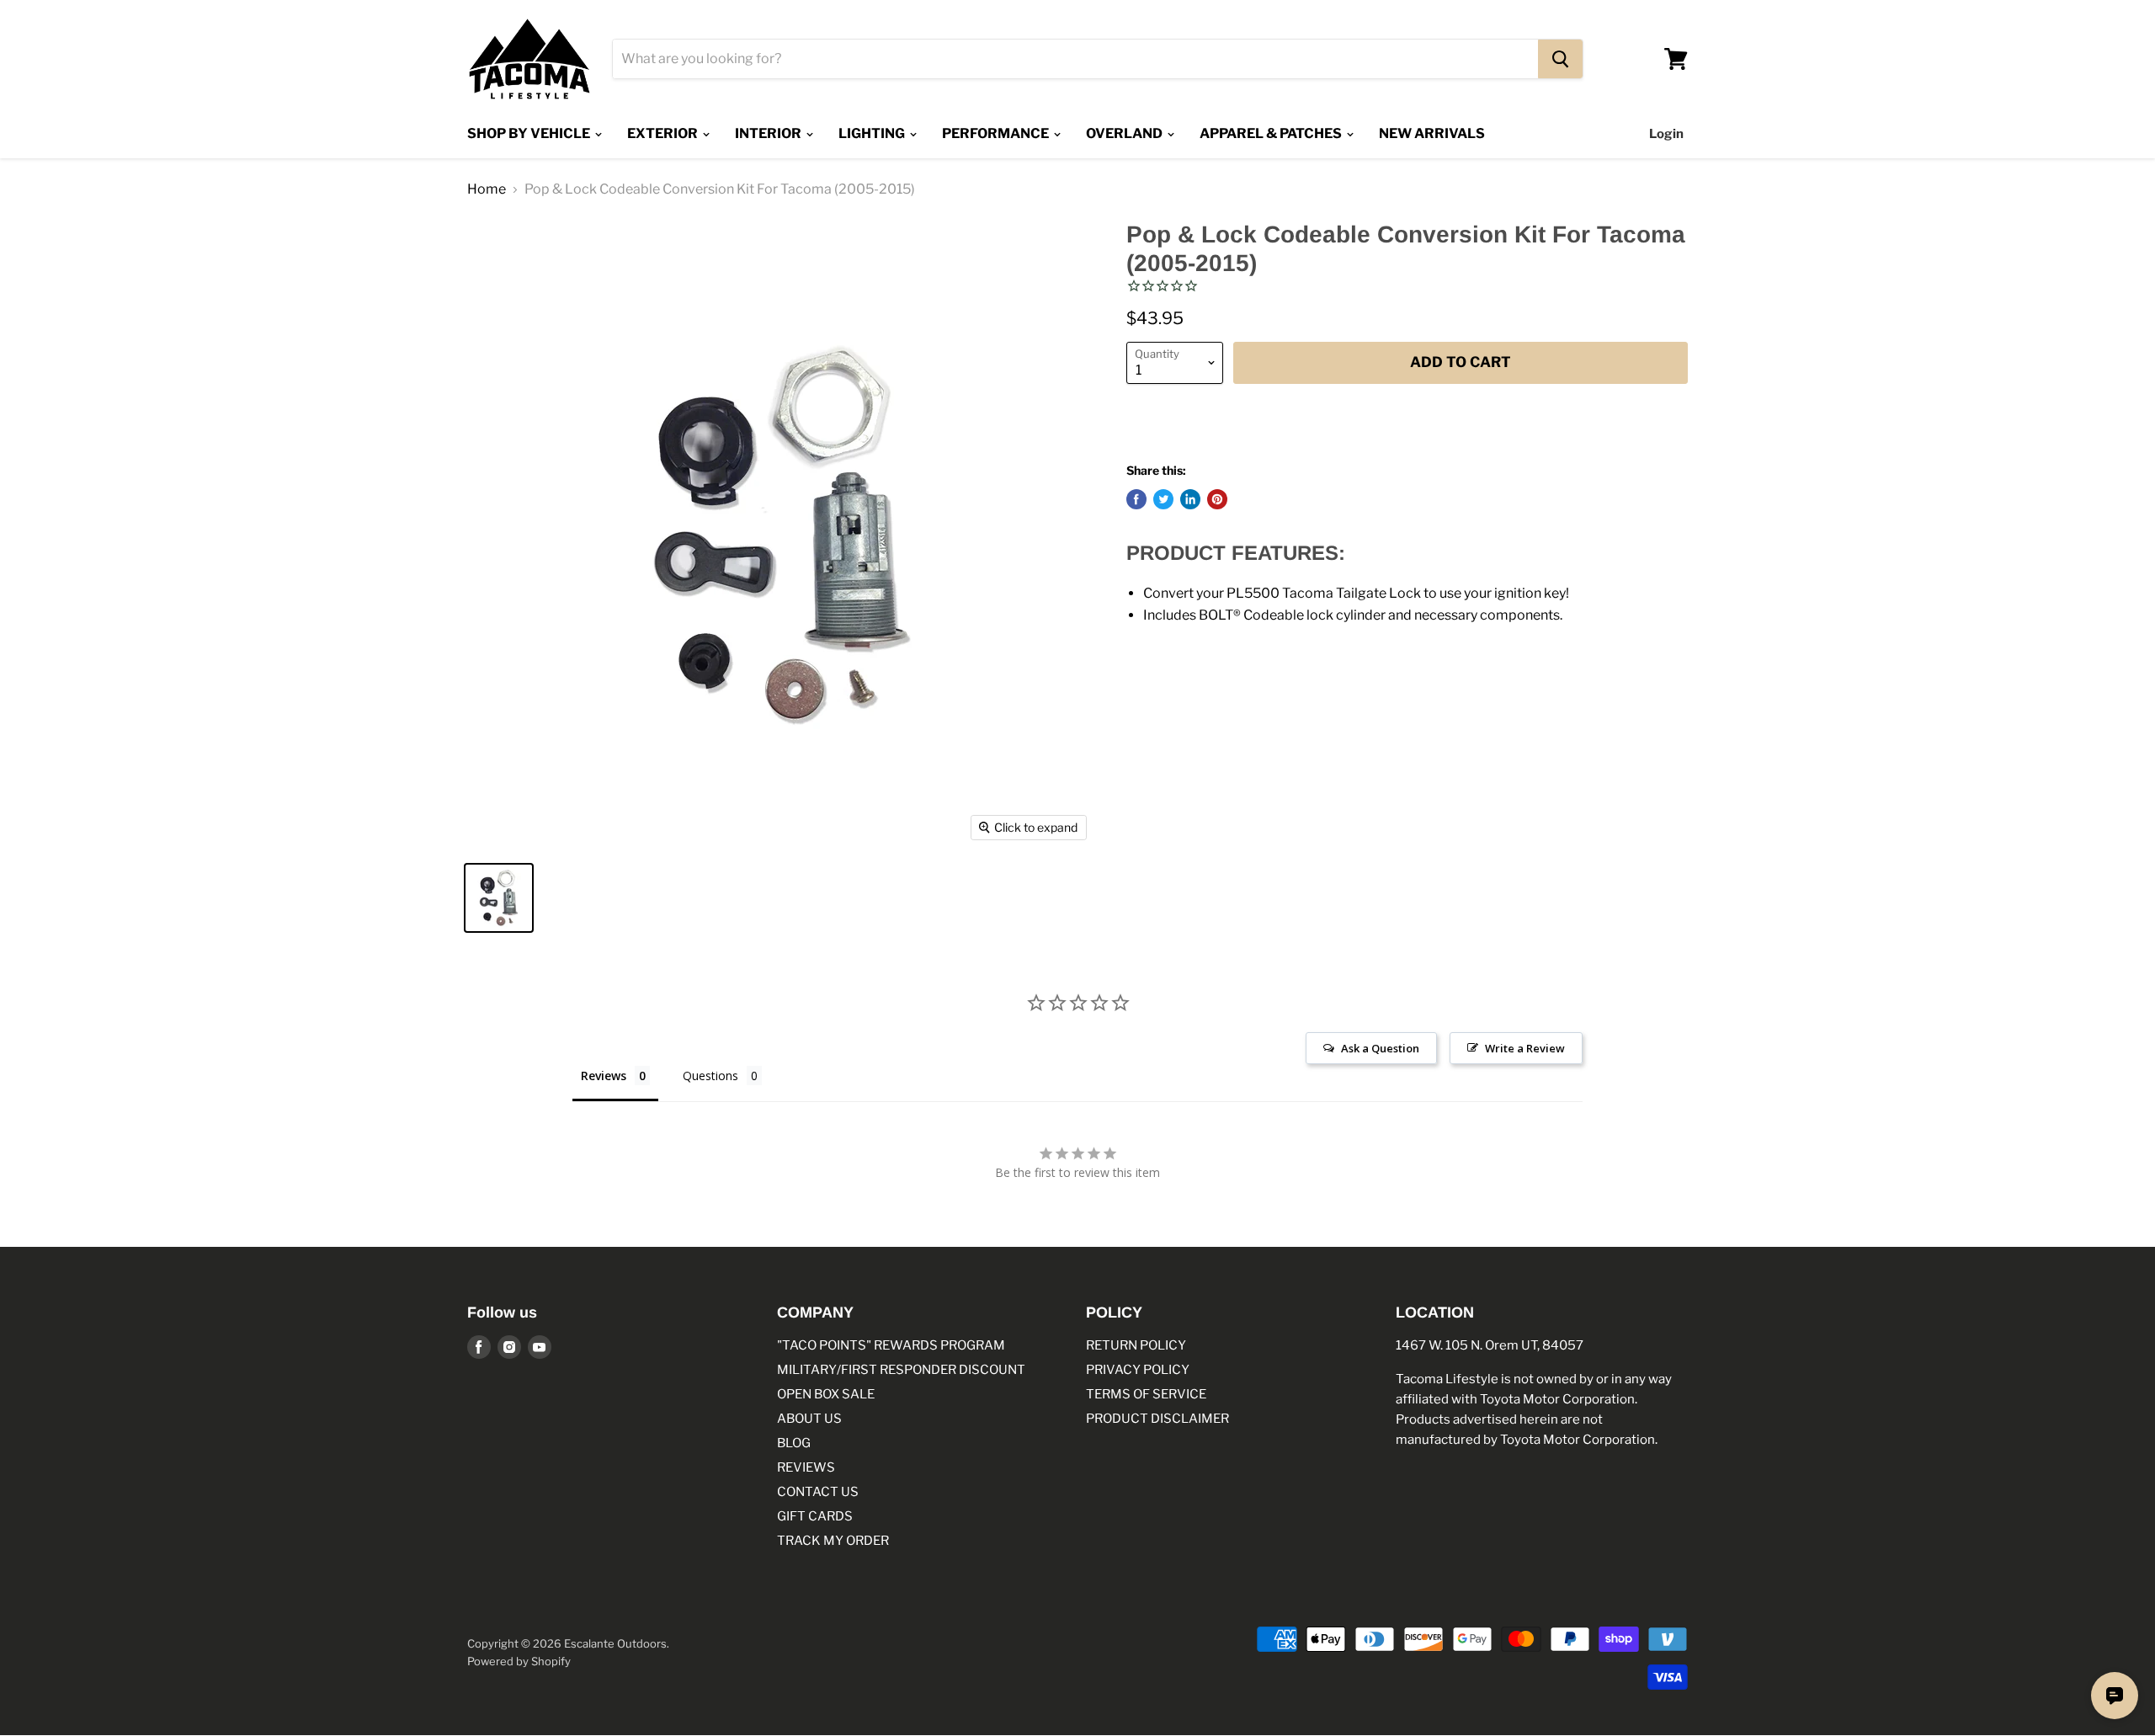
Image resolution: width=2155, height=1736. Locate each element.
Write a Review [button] (1525, 1048)
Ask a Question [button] (1380, 1048)
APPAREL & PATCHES (1272, 133)
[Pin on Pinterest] (1217, 499)
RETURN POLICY (1136, 1345)
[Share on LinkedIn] (1190, 499)
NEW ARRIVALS (1432, 133)
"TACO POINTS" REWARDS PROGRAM (891, 1345)
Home (487, 189)
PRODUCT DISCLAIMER (1157, 1419)
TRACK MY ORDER (833, 1541)
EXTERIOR (664, 133)
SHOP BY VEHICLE (530, 133)
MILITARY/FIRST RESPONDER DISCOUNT (901, 1370)
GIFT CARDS (815, 1516)
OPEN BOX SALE (826, 1394)
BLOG (794, 1443)
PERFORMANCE (997, 133)
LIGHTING (873, 133)
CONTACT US (818, 1492)
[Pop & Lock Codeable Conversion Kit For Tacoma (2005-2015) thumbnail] (499, 898)
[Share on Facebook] (1136, 499)
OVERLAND (1125, 133)
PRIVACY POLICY (1138, 1370)
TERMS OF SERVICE (1146, 1394)
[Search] (1560, 59)
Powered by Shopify (519, 1661)
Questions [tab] (710, 1076)
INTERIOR (769, 133)
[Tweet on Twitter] (1163, 499)
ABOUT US (809, 1419)
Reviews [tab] (604, 1076)
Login (1666, 134)
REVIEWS (806, 1467)
